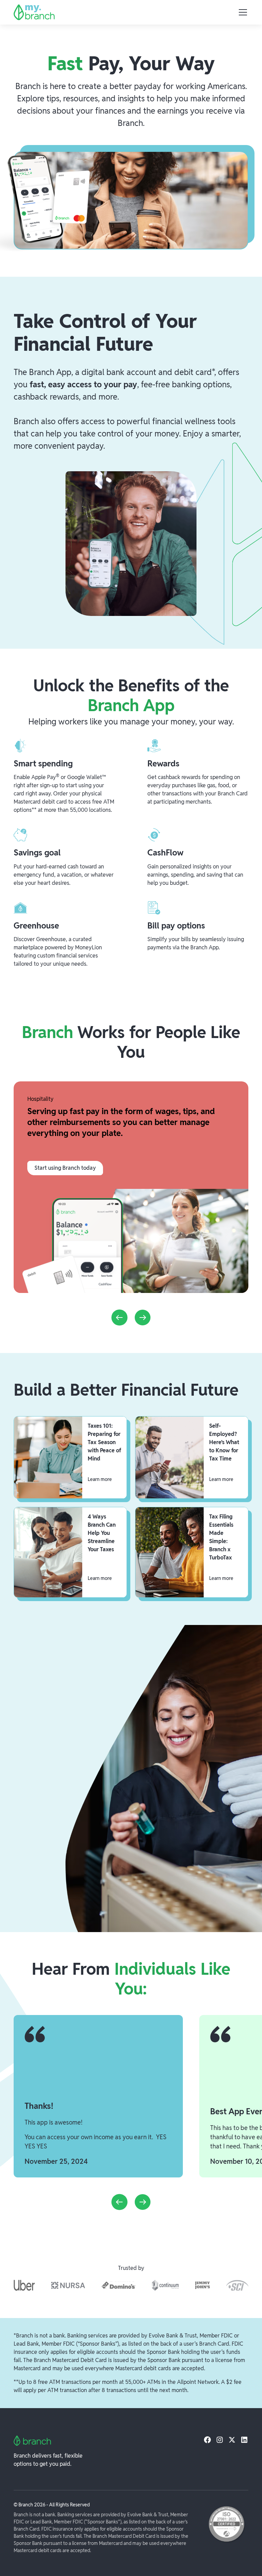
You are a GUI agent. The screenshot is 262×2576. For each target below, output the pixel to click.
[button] (242, 12)
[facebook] (207, 2440)
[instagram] (220, 2440)
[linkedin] (244, 2440)
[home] (34, 12)
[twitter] (232, 2440)
